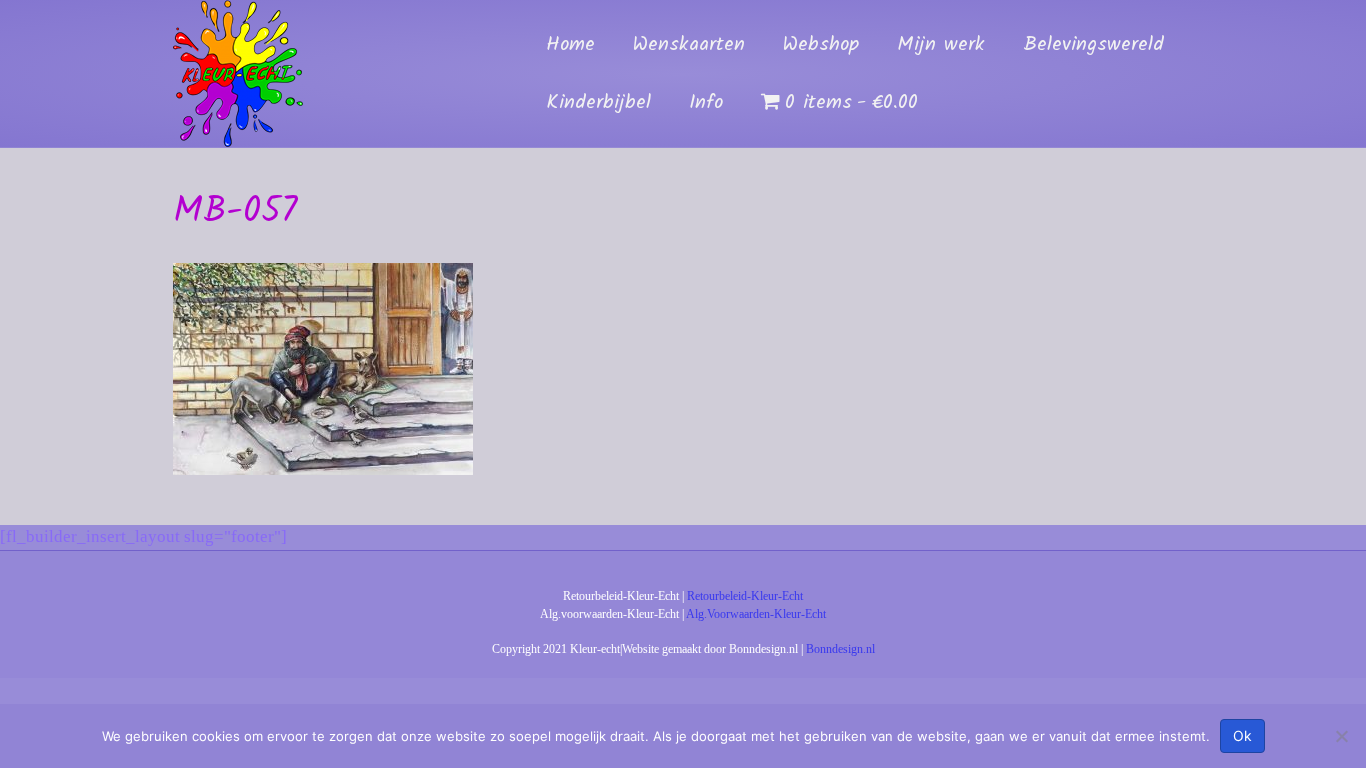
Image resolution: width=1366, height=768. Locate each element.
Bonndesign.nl (840, 649)
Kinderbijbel (598, 103)
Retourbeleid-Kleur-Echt (745, 596)
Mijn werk (941, 45)
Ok (1242, 735)
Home (570, 45)
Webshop (821, 45)
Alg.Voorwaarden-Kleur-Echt (756, 614)
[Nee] (1341, 736)
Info (706, 103)
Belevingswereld (1093, 45)
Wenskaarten (689, 45)
